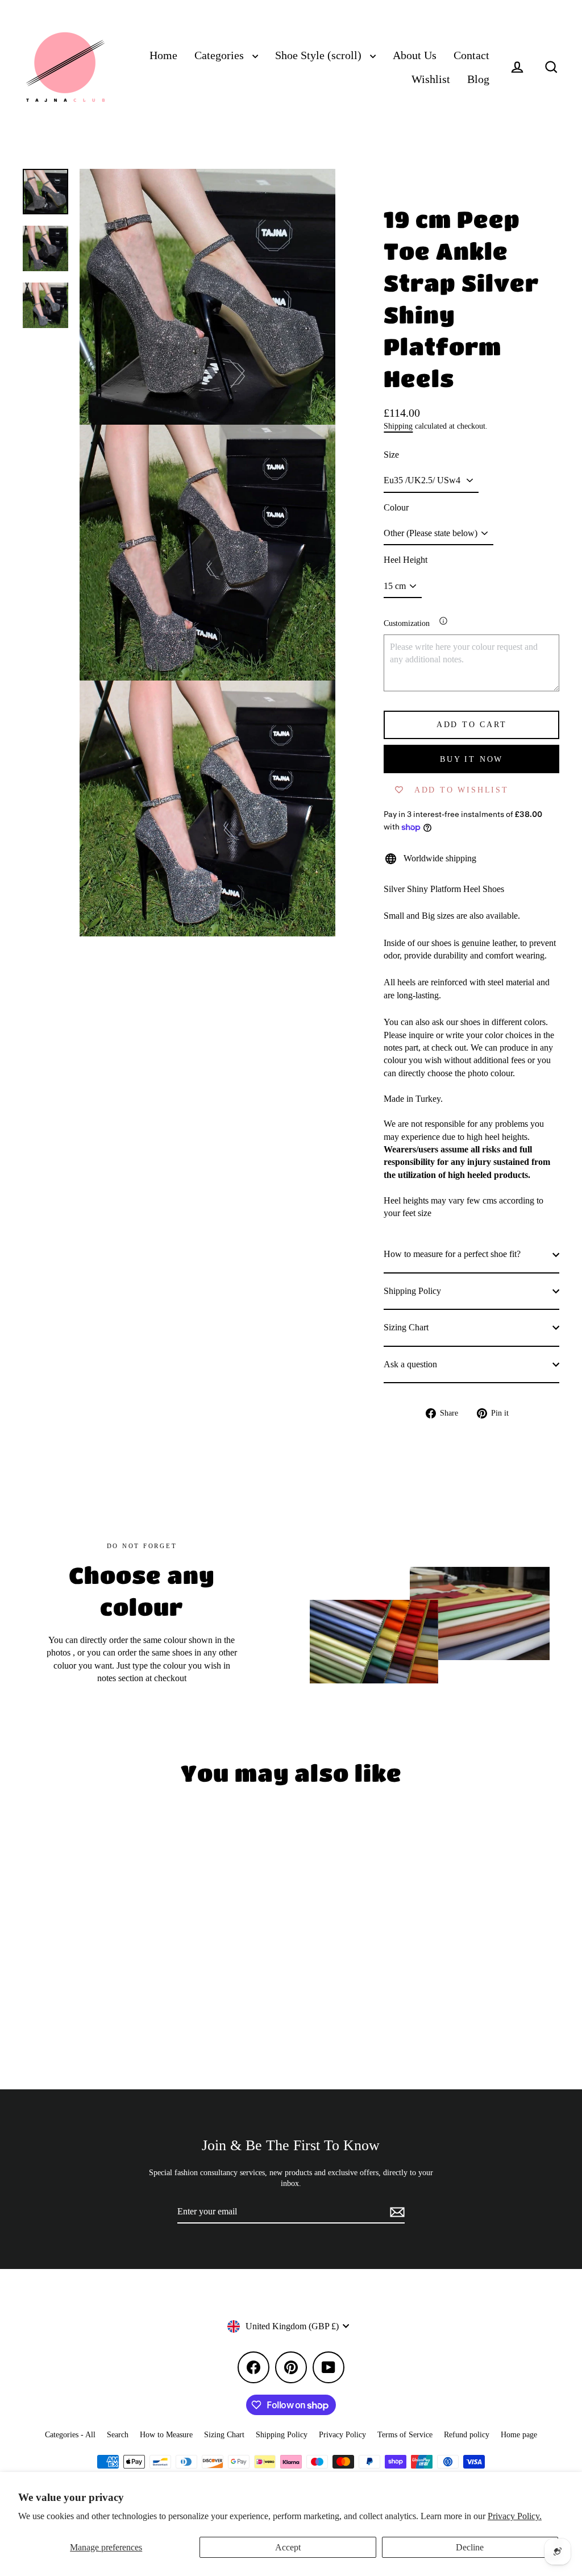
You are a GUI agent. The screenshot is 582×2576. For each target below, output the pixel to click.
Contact (471, 55)
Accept (288, 2547)
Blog (478, 79)
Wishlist (431, 79)
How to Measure (166, 2435)
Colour (396, 507)
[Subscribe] (396, 2212)
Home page (519, 2435)
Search (118, 2435)
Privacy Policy (342, 2435)
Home (163, 55)
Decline (470, 2547)
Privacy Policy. (515, 2516)
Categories (221, 55)
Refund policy (467, 2435)
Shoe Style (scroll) (320, 55)
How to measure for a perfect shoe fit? (452, 1254)
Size (391, 455)
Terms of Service (405, 2435)
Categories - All (70, 2435)
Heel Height (406, 560)
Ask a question (410, 1364)
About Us (415, 55)
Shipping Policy (412, 1291)
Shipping (398, 426)
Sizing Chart (406, 1327)
